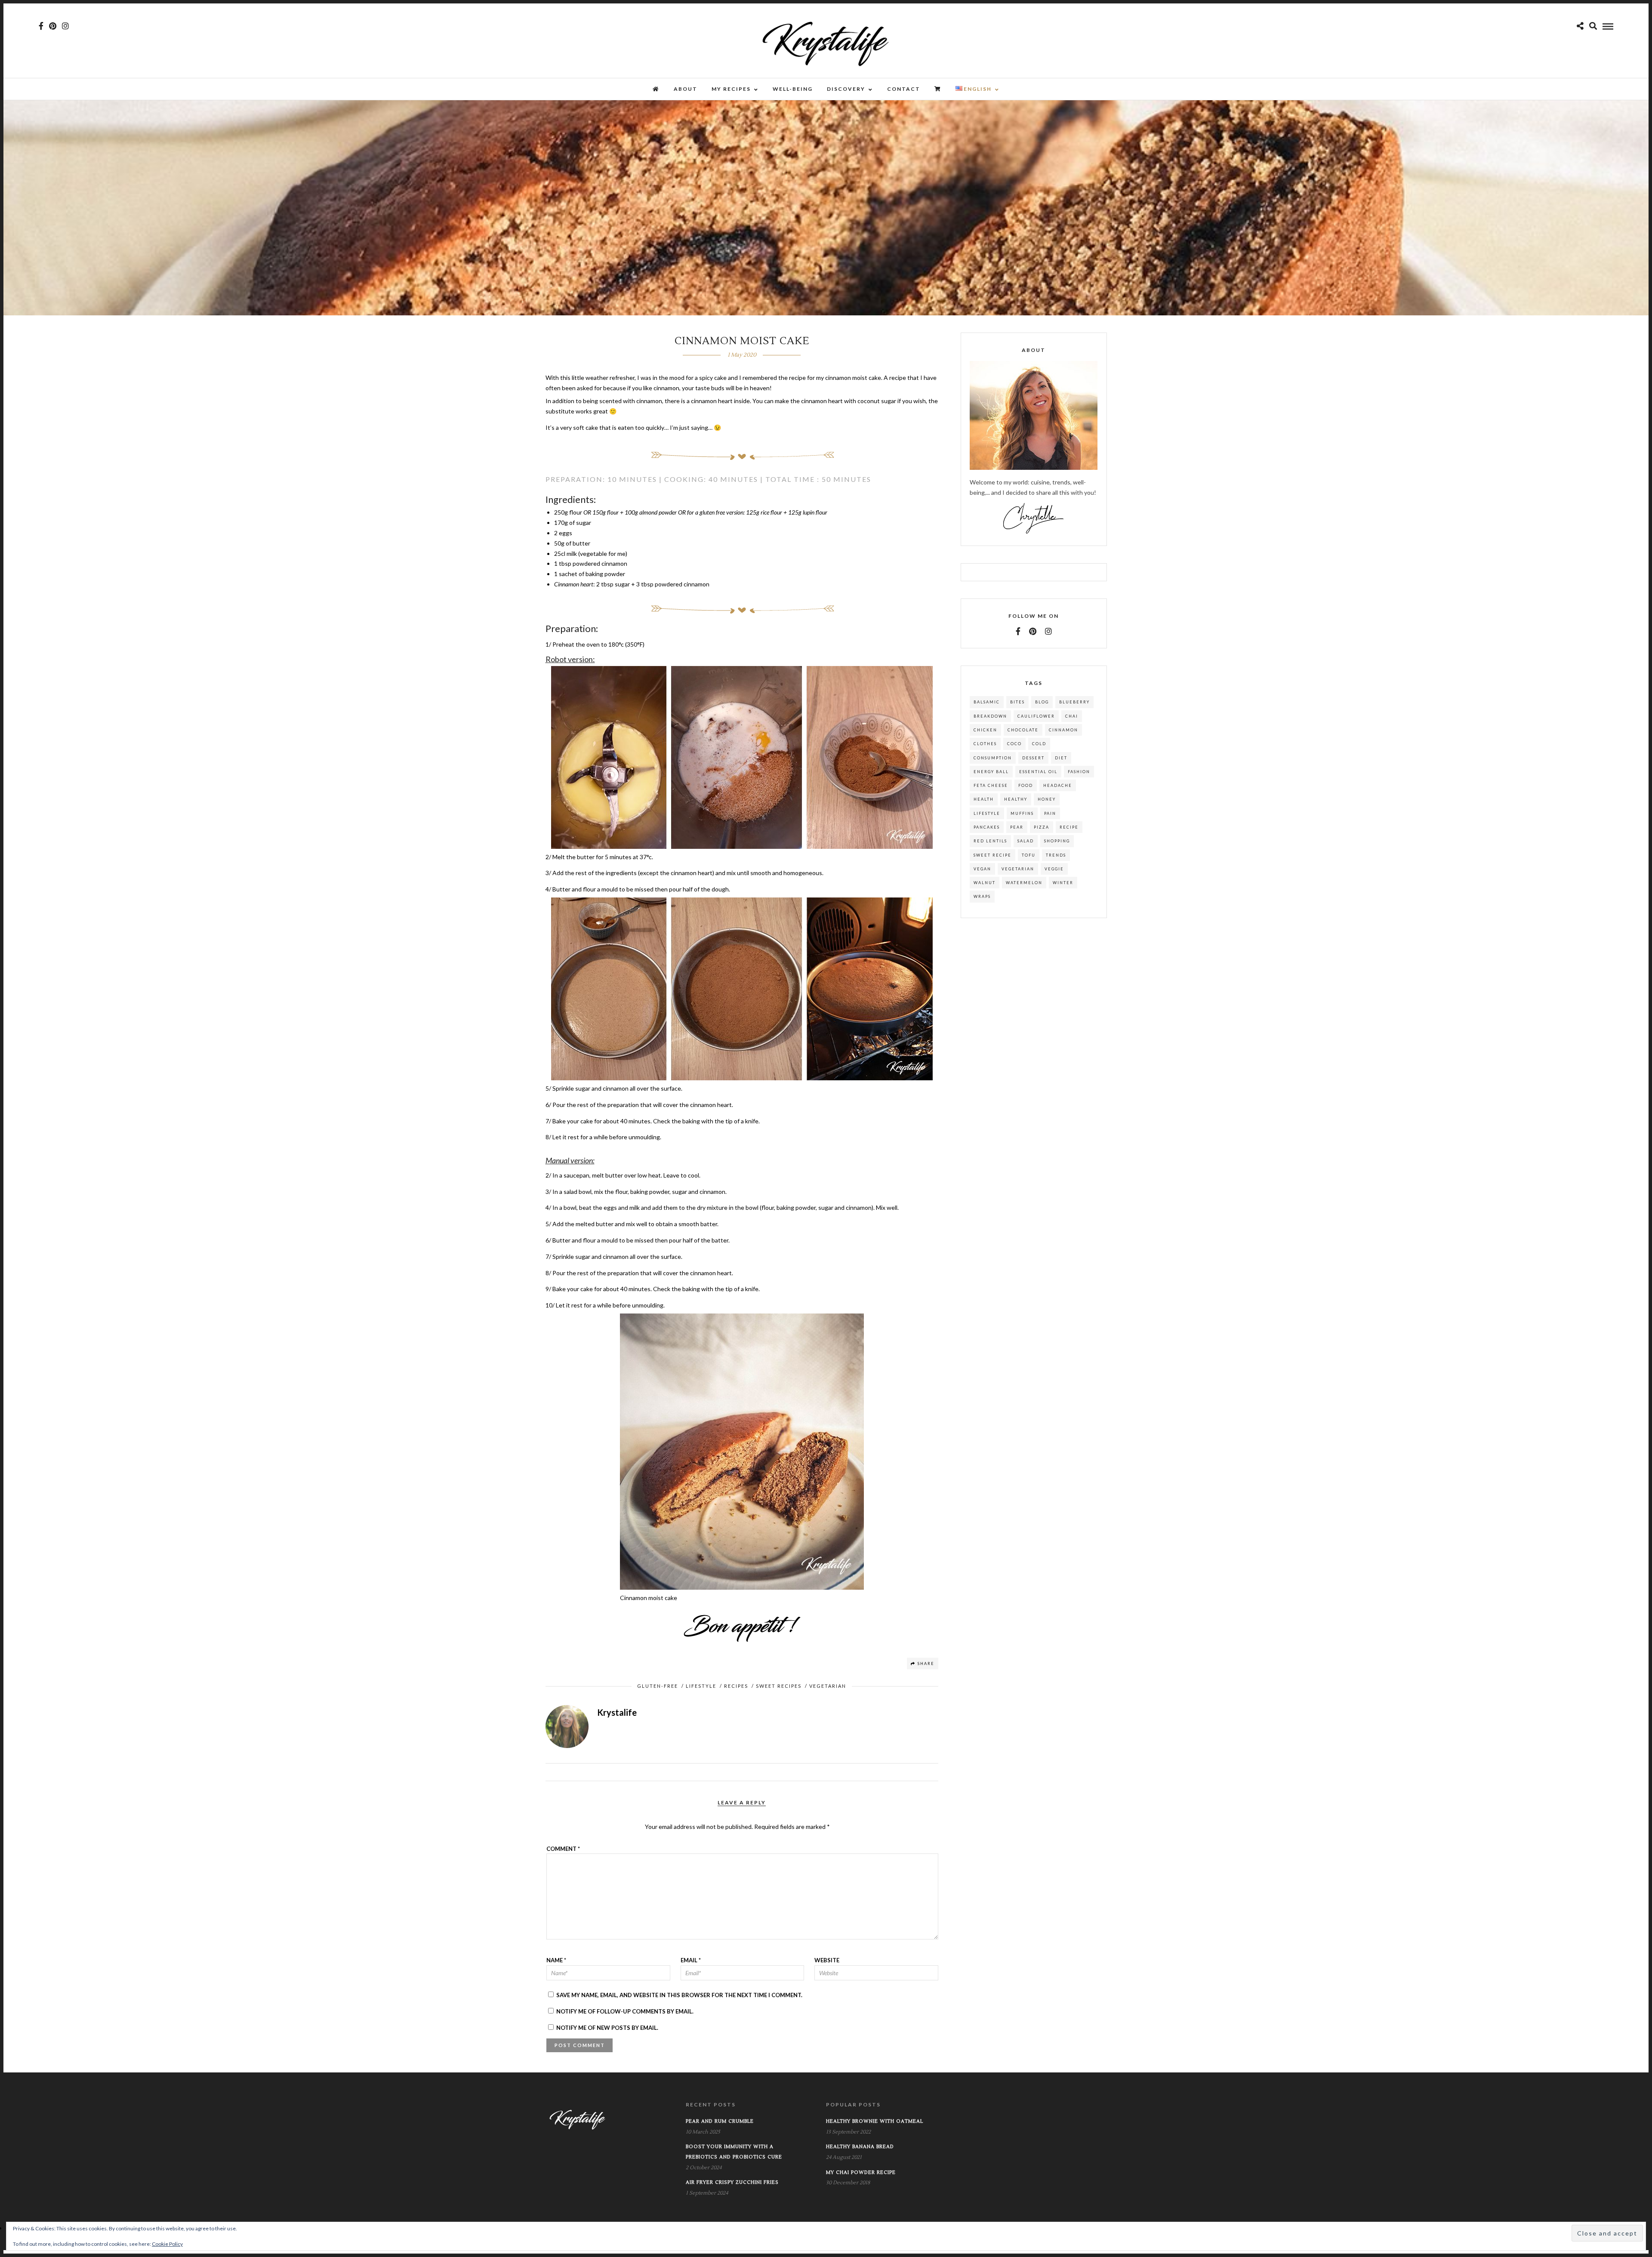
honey (1047, 799)
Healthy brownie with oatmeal (875, 2121)
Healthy (1016, 799)
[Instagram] (65, 26)
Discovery (846, 89)
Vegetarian (828, 1686)
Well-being (793, 89)
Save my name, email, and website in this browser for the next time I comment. (679, 1995)
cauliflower (1036, 716)
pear (1017, 827)
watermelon (1024, 883)
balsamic (987, 702)
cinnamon (1063, 730)
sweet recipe (992, 855)
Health (984, 799)
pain (1050, 813)
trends (1056, 855)
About (686, 89)
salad (1026, 841)
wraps (982, 896)
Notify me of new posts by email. (607, 2028)
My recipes (731, 89)
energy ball (991, 772)
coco (1014, 744)
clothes (985, 744)
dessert (1033, 758)
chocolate (1023, 730)
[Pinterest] (53, 26)
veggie (1054, 869)
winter (1063, 883)
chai (1072, 716)
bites (1017, 702)
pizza (1042, 827)
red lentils (990, 841)
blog (1042, 702)
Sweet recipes (779, 1686)
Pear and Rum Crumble (720, 2121)
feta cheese (991, 785)
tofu (1029, 855)
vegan (982, 869)
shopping (1057, 841)
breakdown (990, 716)
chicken (985, 730)
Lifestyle (701, 1686)
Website (827, 1960)
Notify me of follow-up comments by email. (625, 2011)
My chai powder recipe (861, 2172)
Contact (904, 89)
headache (1058, 785)
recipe (1069, 827)
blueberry (1074, 702)
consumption (993, 758)
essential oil (1038, 772)
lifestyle (987, 813)
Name (556, 1960)
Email (691, 1960)
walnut (985, 883)
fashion (1079, 772)
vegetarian (1018, 869)
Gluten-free (658, 1686)
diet (1061, 758)
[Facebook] (1018, 631)
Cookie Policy (167, 2244)
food (1026, 785)
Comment (563, 1849)
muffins (1022, 813)
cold (1039, 744)
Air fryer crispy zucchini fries (732, 2182)
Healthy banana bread (860, 2147)
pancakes (987, 827)
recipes (736, 1686)
